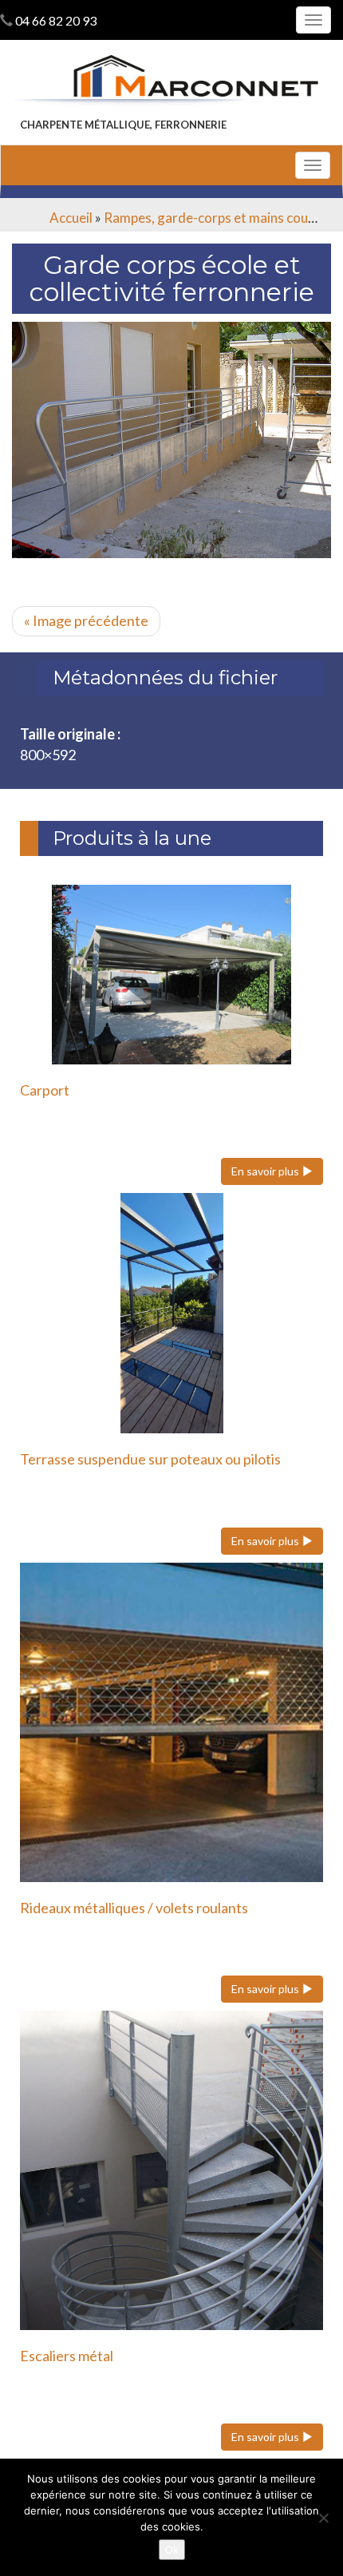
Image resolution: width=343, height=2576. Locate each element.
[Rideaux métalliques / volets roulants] (171, 1722)
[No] (323, 2518)
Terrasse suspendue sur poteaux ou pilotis (150, 1459)
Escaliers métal (67, 2356)
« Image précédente (86, 620)
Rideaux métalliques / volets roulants (134, 1908)
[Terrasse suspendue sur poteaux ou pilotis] (171, 1313)
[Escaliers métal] (171, 2170)
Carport (45, 1090)
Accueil (71, 218)
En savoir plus (266, 1171)
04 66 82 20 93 (56, 20)
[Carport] (171, 975)
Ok (172, 2550)
